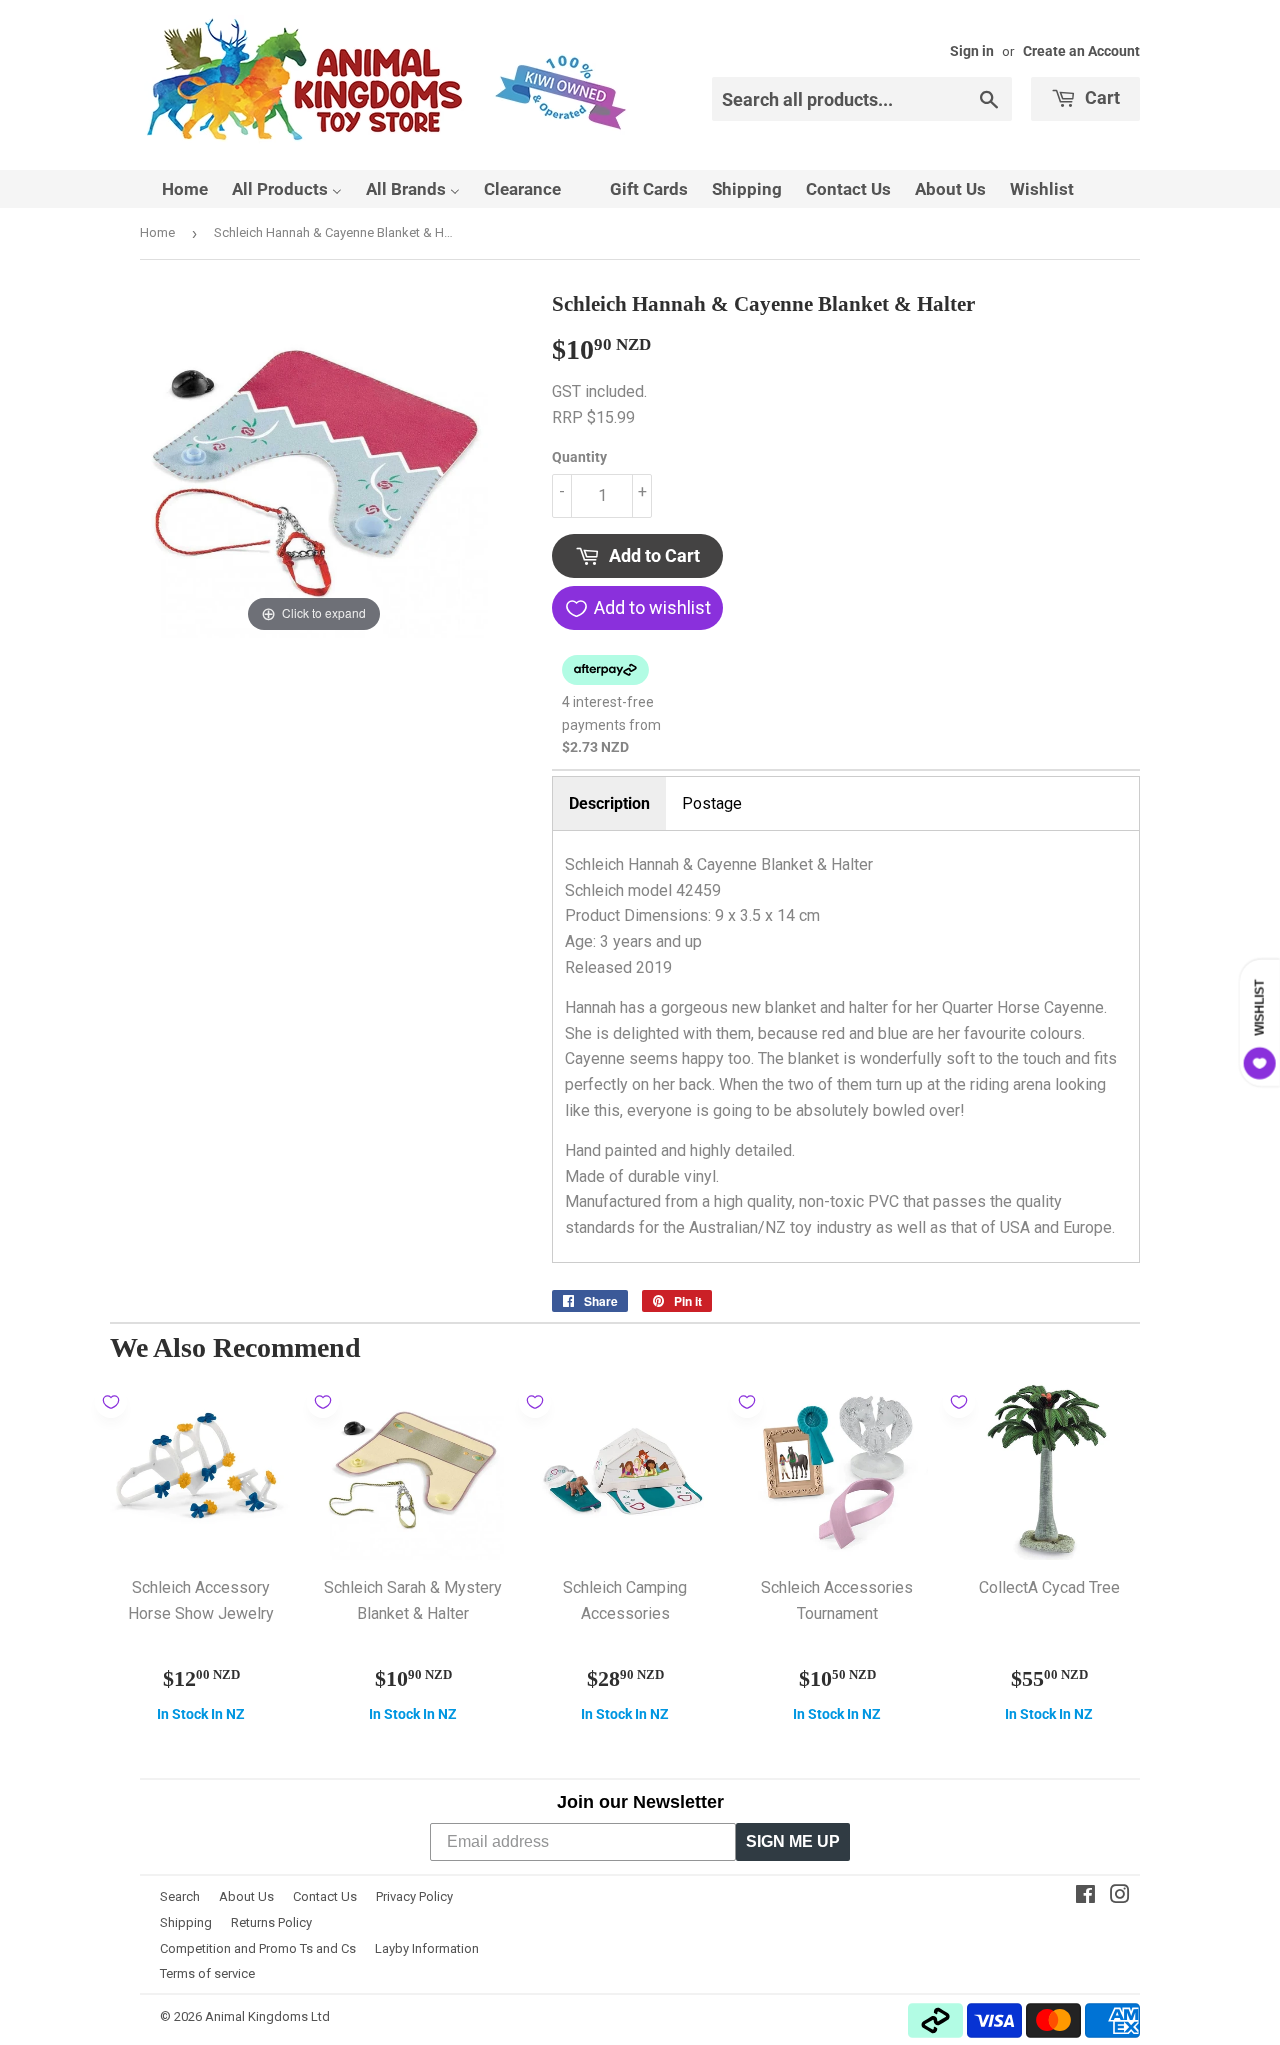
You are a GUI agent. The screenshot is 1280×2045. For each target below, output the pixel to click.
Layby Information (427, 1948)
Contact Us (325, 1896)
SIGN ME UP (793, 1841)
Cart (1100, 97)
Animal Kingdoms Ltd (267, 2016)
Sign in (972, 51)
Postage (712, 803)
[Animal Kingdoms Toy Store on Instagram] (1120, 1896)
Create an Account (1081, 51)
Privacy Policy (414, 1896)
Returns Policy (271, 1922)
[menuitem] (172, 189)
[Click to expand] (314, 462)
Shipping (186, 1922)
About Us (246, 1896)
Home (157, 232)
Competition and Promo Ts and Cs (258, 1948)
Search (180, 1896)
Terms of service (207, 1973)
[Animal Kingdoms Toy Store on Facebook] (1085, 1896)
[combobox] (862, 99)
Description (609, 803)
